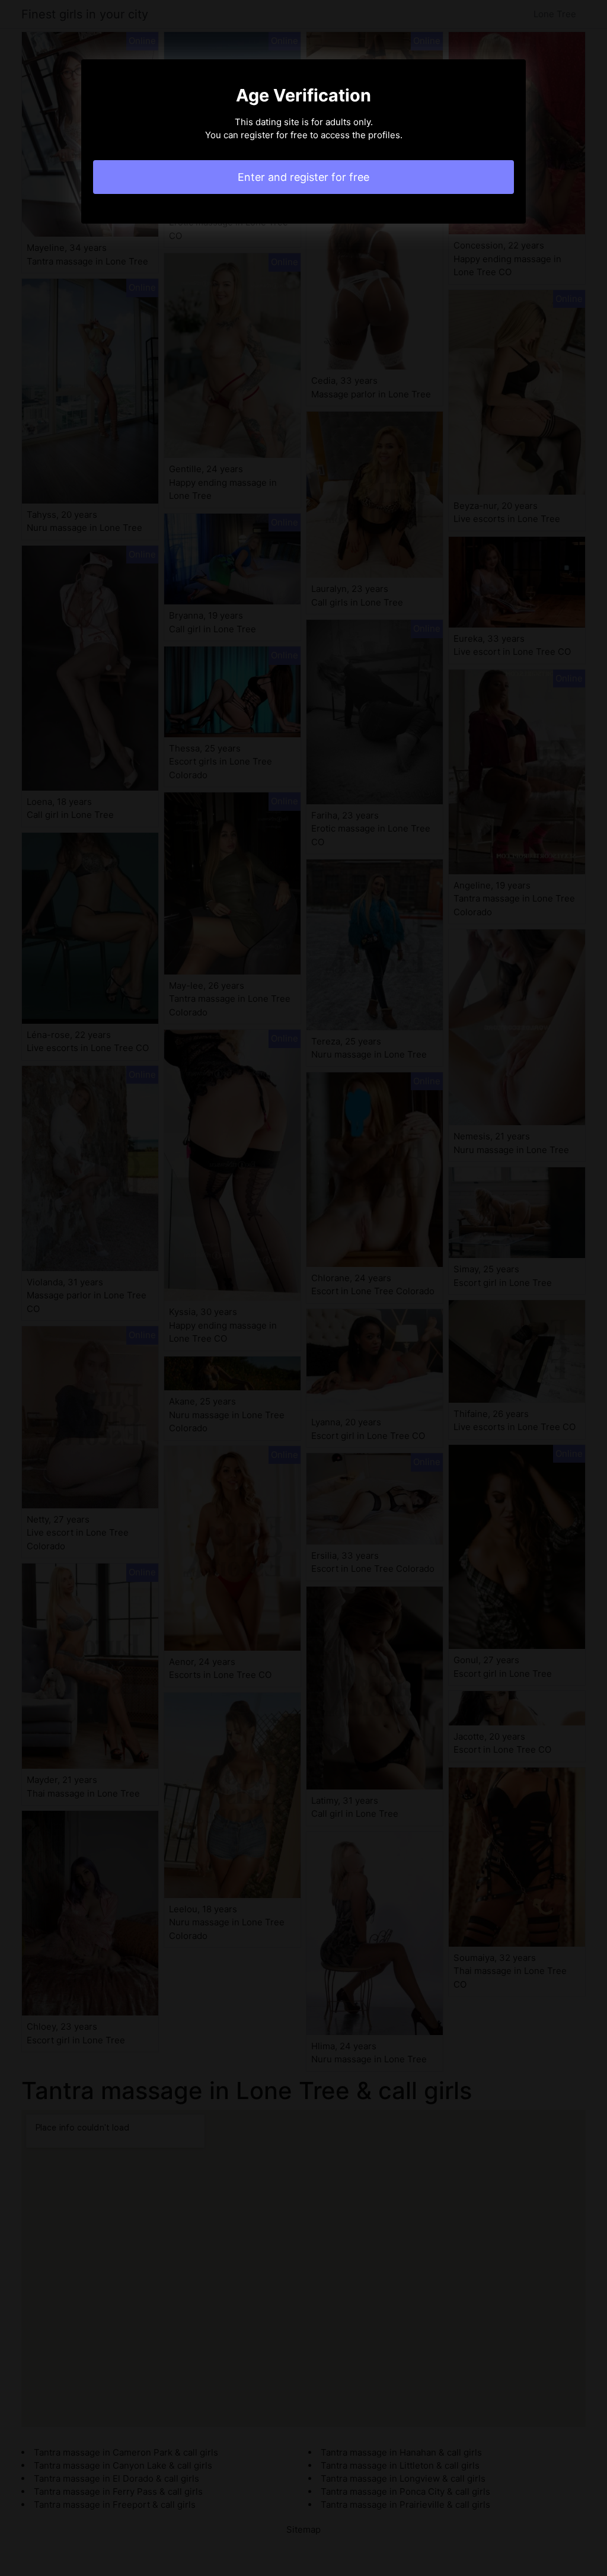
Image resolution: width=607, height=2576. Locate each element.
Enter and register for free (303, 177)
